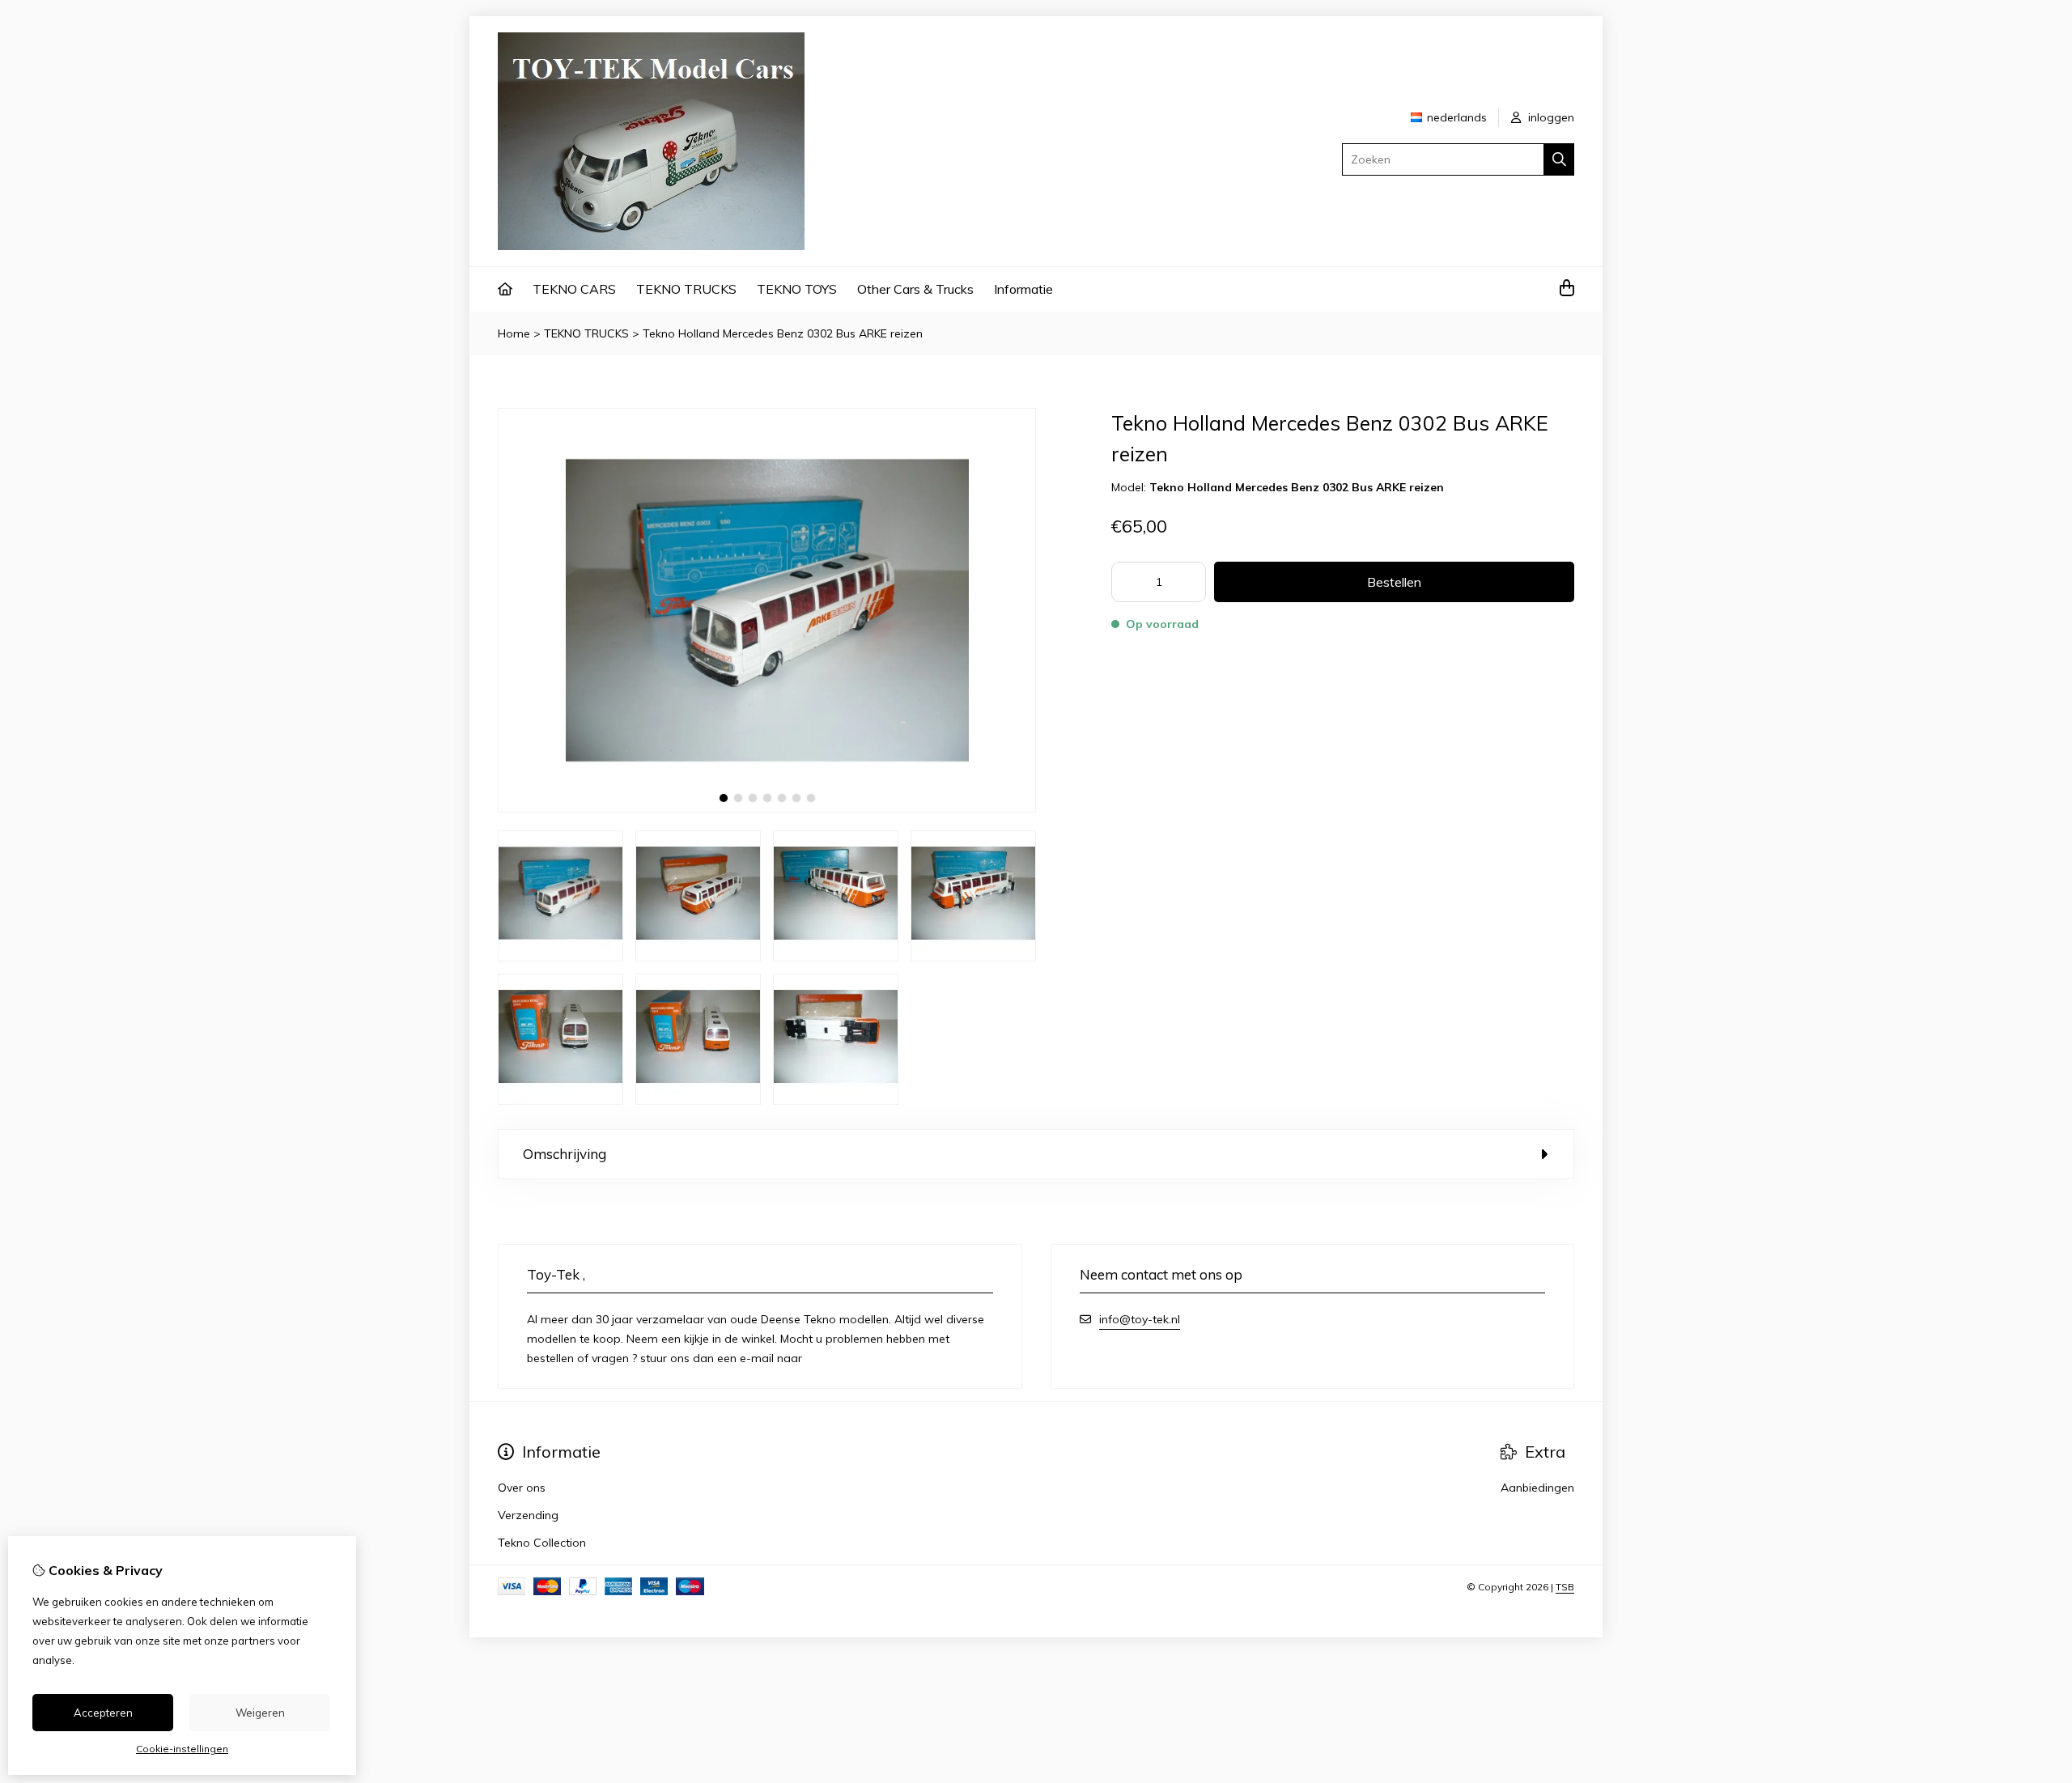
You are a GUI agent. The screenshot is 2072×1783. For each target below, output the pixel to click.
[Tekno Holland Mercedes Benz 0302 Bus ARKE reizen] (767, 809)
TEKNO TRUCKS (686, 289)
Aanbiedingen (1537, 1488)
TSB (1565, 1587)
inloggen (1550, 117)
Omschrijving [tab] (565, 1154)
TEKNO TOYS (797, 289)
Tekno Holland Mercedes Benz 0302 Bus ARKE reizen (783, 333)
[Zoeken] (1559, 159)
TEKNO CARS (574, 289)
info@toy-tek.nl (1140, 1319)
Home (514, 333)
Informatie (1023, 289)
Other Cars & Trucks (915, 289)
